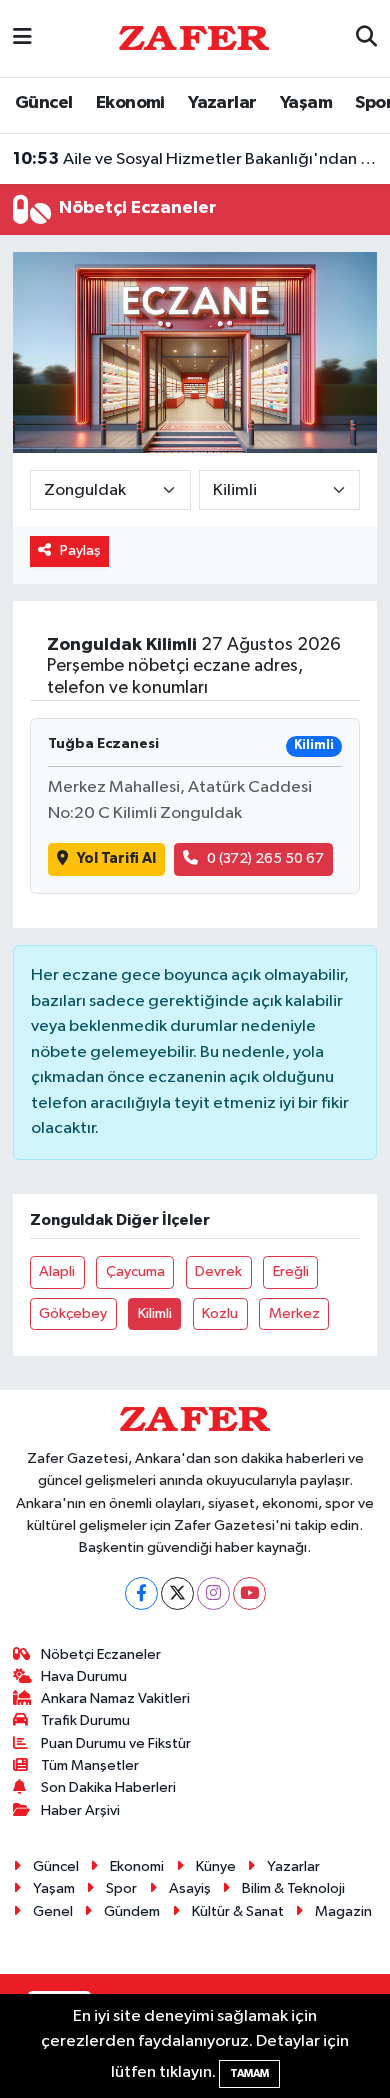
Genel (53, 1911)
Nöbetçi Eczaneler (101, 1654)
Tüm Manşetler (90, 1765)
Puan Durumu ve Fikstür (116, 1743)
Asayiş (190, 1888)
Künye (216, 1866)
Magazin (343, 1911)
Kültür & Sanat (238, 1911)
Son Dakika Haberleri (108, 1787)
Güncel (43, 103)
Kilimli (155, 1313)
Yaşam (306, 103)
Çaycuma (135, 1271)
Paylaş (80, 550)
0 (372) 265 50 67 (265, 858)
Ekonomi (130, 103)
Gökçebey (73, 1313)
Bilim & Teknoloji (293, 1888)
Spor (121, 1888)
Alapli (57, 1271)
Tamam (249, 2073)
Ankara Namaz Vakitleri (115, 1698)
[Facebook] (141, 1593)
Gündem (132, 1911)
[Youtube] (249, 1593)
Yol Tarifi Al (116, 858)
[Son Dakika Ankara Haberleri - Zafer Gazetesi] (194, 37)
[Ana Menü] (22, 38)
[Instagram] (213, 1593)
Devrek (218, 1271)
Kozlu (220, 1313)
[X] (177, 1593)
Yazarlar (222, 103)
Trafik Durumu (85, 1720)
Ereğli (291, 1271)
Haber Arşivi (80, 1810)
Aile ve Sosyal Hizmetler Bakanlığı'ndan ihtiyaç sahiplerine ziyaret (195, 159)
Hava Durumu (84, 1676)
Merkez (294, 1313)
